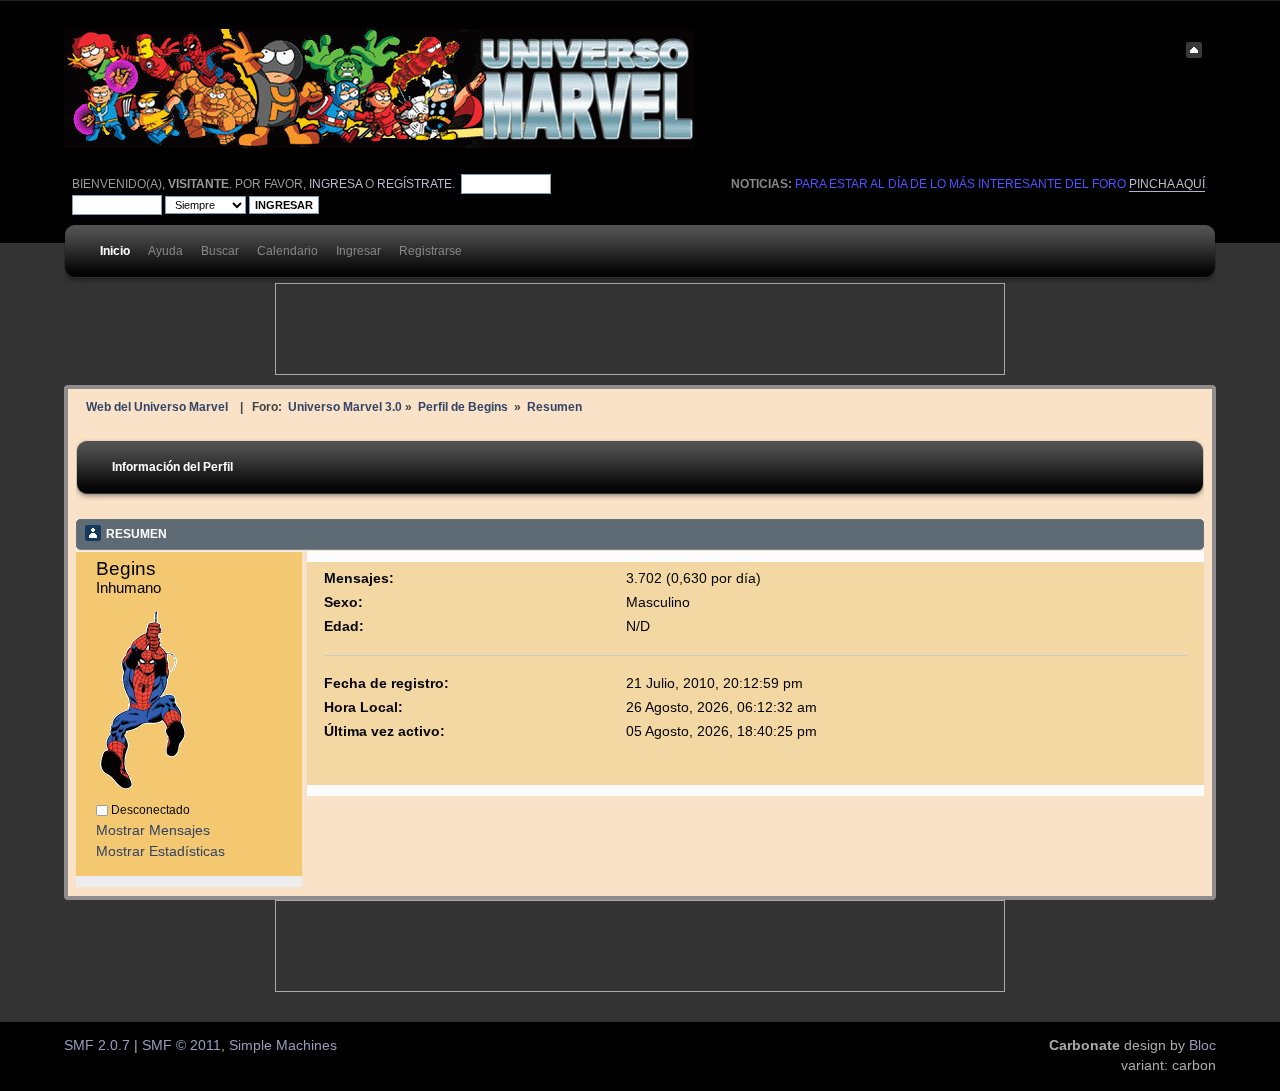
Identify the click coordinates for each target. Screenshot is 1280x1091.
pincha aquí (1167, 184)
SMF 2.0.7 (97, 1045)
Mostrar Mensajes (153, 830)
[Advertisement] (640, 329)
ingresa (335, 184)
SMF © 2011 (181, 1045)
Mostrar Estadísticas (160, 851)
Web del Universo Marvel (157, 406)
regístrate (414, 184)
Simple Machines (283, 1045)
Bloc (1202, 1045)
